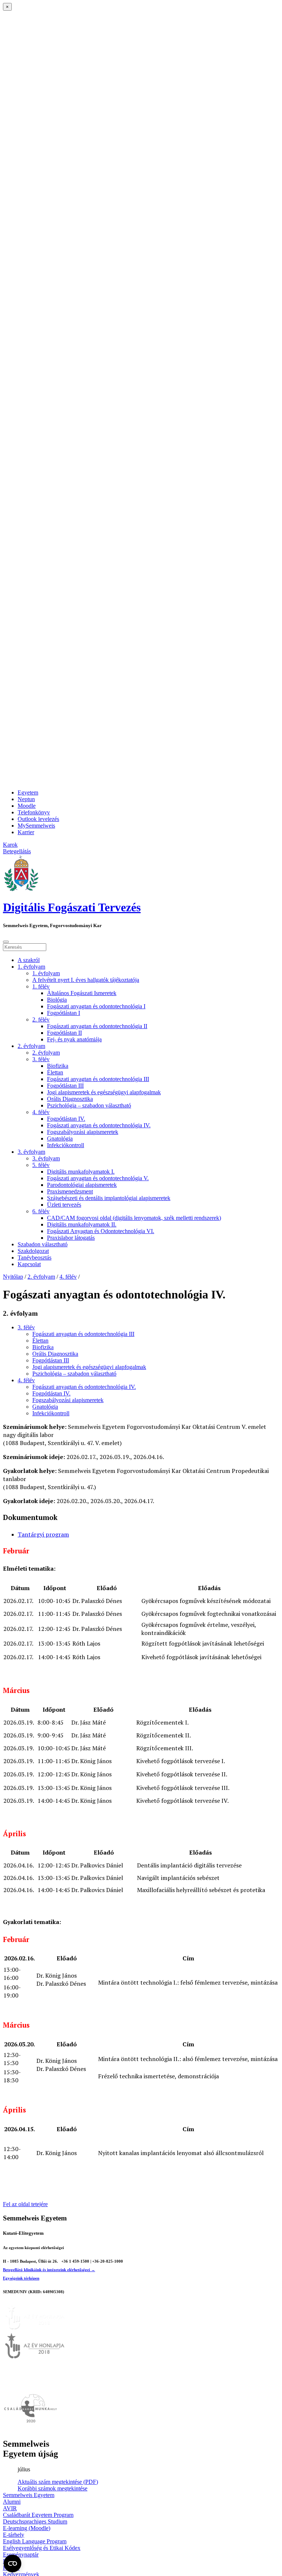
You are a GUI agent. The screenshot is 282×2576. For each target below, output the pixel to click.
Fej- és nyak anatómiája (74, 1039)
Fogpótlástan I (64, 1013)
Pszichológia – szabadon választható (89, 1105)
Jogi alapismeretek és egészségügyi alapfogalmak (104, 1092)
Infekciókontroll (66, 1145)
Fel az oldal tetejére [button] (25, 2204)
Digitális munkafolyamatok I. (81, 1172)
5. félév (41, 1165)
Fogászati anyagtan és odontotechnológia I (96, 1006)
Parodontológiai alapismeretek (82, 1185)
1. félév (41, 986)
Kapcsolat (29, 1264)
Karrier (26, 832)
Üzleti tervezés (64, 1205)
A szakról (29, 960)
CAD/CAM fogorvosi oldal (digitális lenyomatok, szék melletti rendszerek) (134, 1218)
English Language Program (35, 2541)
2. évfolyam (31, 1046)
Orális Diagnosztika (70, 1099)
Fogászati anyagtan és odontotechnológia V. (98, 1178)
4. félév (41, 1112)
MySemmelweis (36, 826)
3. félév (41, 1059)
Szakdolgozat (33, 1251)
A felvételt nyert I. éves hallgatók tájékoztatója (86, 980)
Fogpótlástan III (65, 1086)
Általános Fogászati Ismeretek (82, 993)
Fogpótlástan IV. (66, 1119)
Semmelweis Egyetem (29, 2495)
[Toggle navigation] (6, 942)
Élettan (55, 1072)
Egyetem (28, 792)
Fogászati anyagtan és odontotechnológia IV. (99, 1125)
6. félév (41, 1211)
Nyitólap (13, 1277)
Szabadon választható (43, 1244)
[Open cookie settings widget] (12, 2564)
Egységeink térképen (21, 2278)
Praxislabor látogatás (71, 1238)
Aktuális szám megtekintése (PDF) (58, 2482)
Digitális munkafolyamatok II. (82, 1224)
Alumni (12, 2502)
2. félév (41, 1019)
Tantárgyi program (43, 1534)
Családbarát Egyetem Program (38, 2515)
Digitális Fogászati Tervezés (72, 907)
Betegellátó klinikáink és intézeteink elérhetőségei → (49, 2270)
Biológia (57, 1000)
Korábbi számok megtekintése (53, 2488)
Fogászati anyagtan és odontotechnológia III (98, 1079)
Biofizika (58, 1066)
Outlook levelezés (38, 819)
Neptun (26, 799)
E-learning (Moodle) (27, 2528)
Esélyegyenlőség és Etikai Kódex (42, 2548)
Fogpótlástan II (64, 1033)
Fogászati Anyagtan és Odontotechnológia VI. (101, 1231)
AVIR (10, 2508)
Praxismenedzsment (70, 1191)
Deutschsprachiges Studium (35, 2521)
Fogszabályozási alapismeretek (83, 1132)
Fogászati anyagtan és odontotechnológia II (97, 1026)
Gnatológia (60, 1139)
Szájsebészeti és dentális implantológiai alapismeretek (109, 1198)
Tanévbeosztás (35, 1258)
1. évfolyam (31, 967)
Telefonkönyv (34, 812)
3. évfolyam (31, 1152)
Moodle (27, 806)
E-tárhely (14, 2535)
